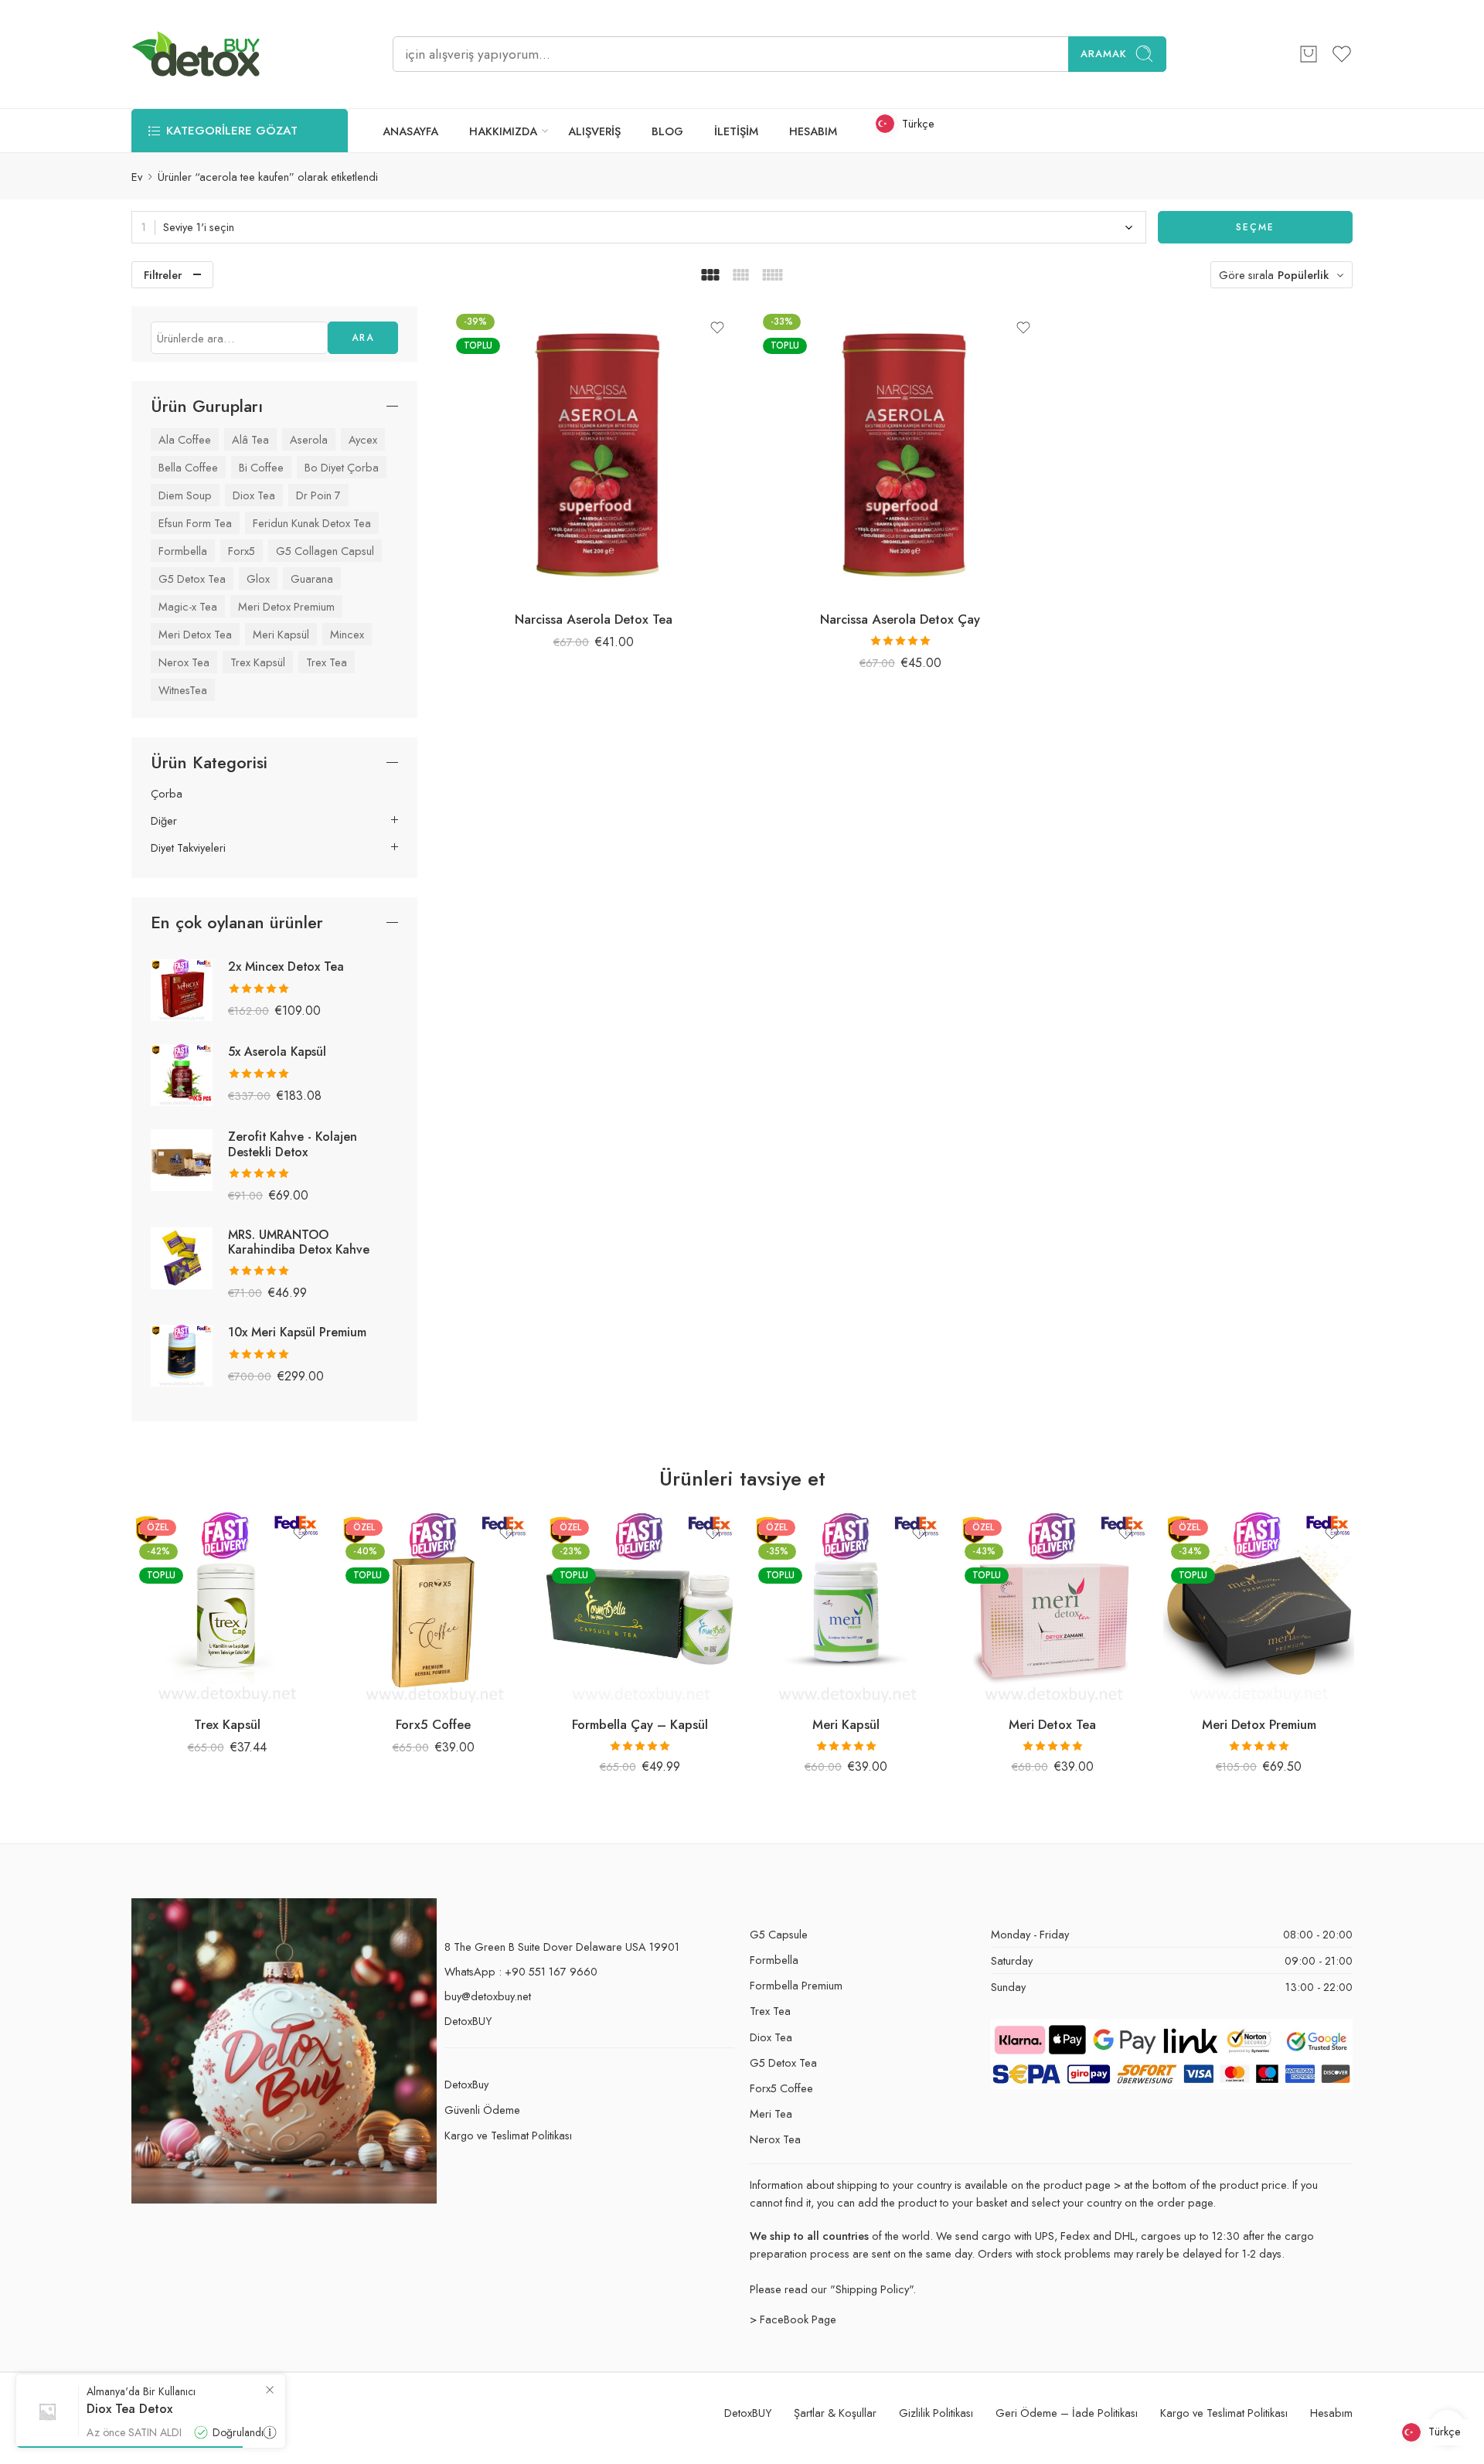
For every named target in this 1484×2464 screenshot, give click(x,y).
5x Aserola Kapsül (277, 1052)
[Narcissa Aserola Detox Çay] (901, 452)
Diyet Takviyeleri (188, 848)
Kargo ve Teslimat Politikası (508, 2135)
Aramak (1104, 54)
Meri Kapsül (281, 634)
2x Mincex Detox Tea (286, 967)
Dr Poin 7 (318, 495)
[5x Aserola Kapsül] (182, 1074)
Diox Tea (254, 495)
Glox (258, 579)
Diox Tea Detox (129, 2409)
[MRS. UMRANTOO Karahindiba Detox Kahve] (182, 1256)
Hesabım (1331, 2413)
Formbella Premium (796, 1985)
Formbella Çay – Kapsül (640, 1724)
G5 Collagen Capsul (325, 551)
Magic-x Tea (188, 606)
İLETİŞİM (736, 131)
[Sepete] (1309, 54)
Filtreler (163, 275)
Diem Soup (185, 495)
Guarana (312, 579)
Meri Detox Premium (286, 606)
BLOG (667, 131)
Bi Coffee (261, 467)
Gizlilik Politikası (936, 2413)
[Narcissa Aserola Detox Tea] (594, 452)
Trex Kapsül (258, 662)
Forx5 (242, 551)
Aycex (363, 439)
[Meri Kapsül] (846, 1607)
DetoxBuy (466, 2084)
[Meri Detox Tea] (1052, 1607)
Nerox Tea (184, 662)
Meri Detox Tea (195, 634)
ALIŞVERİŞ (594, 131)
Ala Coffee (185, 439)
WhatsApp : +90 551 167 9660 (521, 1971)
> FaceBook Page (793, 2319)
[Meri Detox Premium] (1259, 1607)
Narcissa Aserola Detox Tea (594, 619)
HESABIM (813, 131)
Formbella (183, 551)
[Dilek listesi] (717, 328)
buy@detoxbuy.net (488, 1996)
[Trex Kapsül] (227, 1607)
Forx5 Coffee (433, 1724)
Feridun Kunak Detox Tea (312, 523)
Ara (363, 338)
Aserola (309, 439)
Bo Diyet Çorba (342, 467)
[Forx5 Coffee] (433, 1607)
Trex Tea (327, 662)
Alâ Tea (250, 439)
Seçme (1255, 227)
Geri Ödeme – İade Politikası (1067, 2413)
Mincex (347, 634)
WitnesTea (183, 690)
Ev (137, 177)
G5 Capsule (779, 1934)
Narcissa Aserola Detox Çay (900, 619)
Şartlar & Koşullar (835, 2413)
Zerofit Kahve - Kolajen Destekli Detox (293, 1144)
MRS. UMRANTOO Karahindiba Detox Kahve (299, 1242)
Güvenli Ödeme (482, 2110)
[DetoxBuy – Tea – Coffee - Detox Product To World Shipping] (196, 54)
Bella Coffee (188, 467)
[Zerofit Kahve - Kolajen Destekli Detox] (182, 1159)
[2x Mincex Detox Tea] (182, 989)
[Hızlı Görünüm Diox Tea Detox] (270, 2432)
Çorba (167, 794)
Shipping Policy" (874, 2289)
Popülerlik (1303, 275)
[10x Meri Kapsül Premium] (182, 1355)
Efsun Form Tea (195, 523)
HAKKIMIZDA (503, 131)
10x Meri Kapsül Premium (297, 1332)
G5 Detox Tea (192, 579)
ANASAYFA (410, 131)
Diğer (164, 821)
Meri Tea (771, 2113)
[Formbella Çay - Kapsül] (640, 1607)
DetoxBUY (468, 2021)
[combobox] (639, 227)
